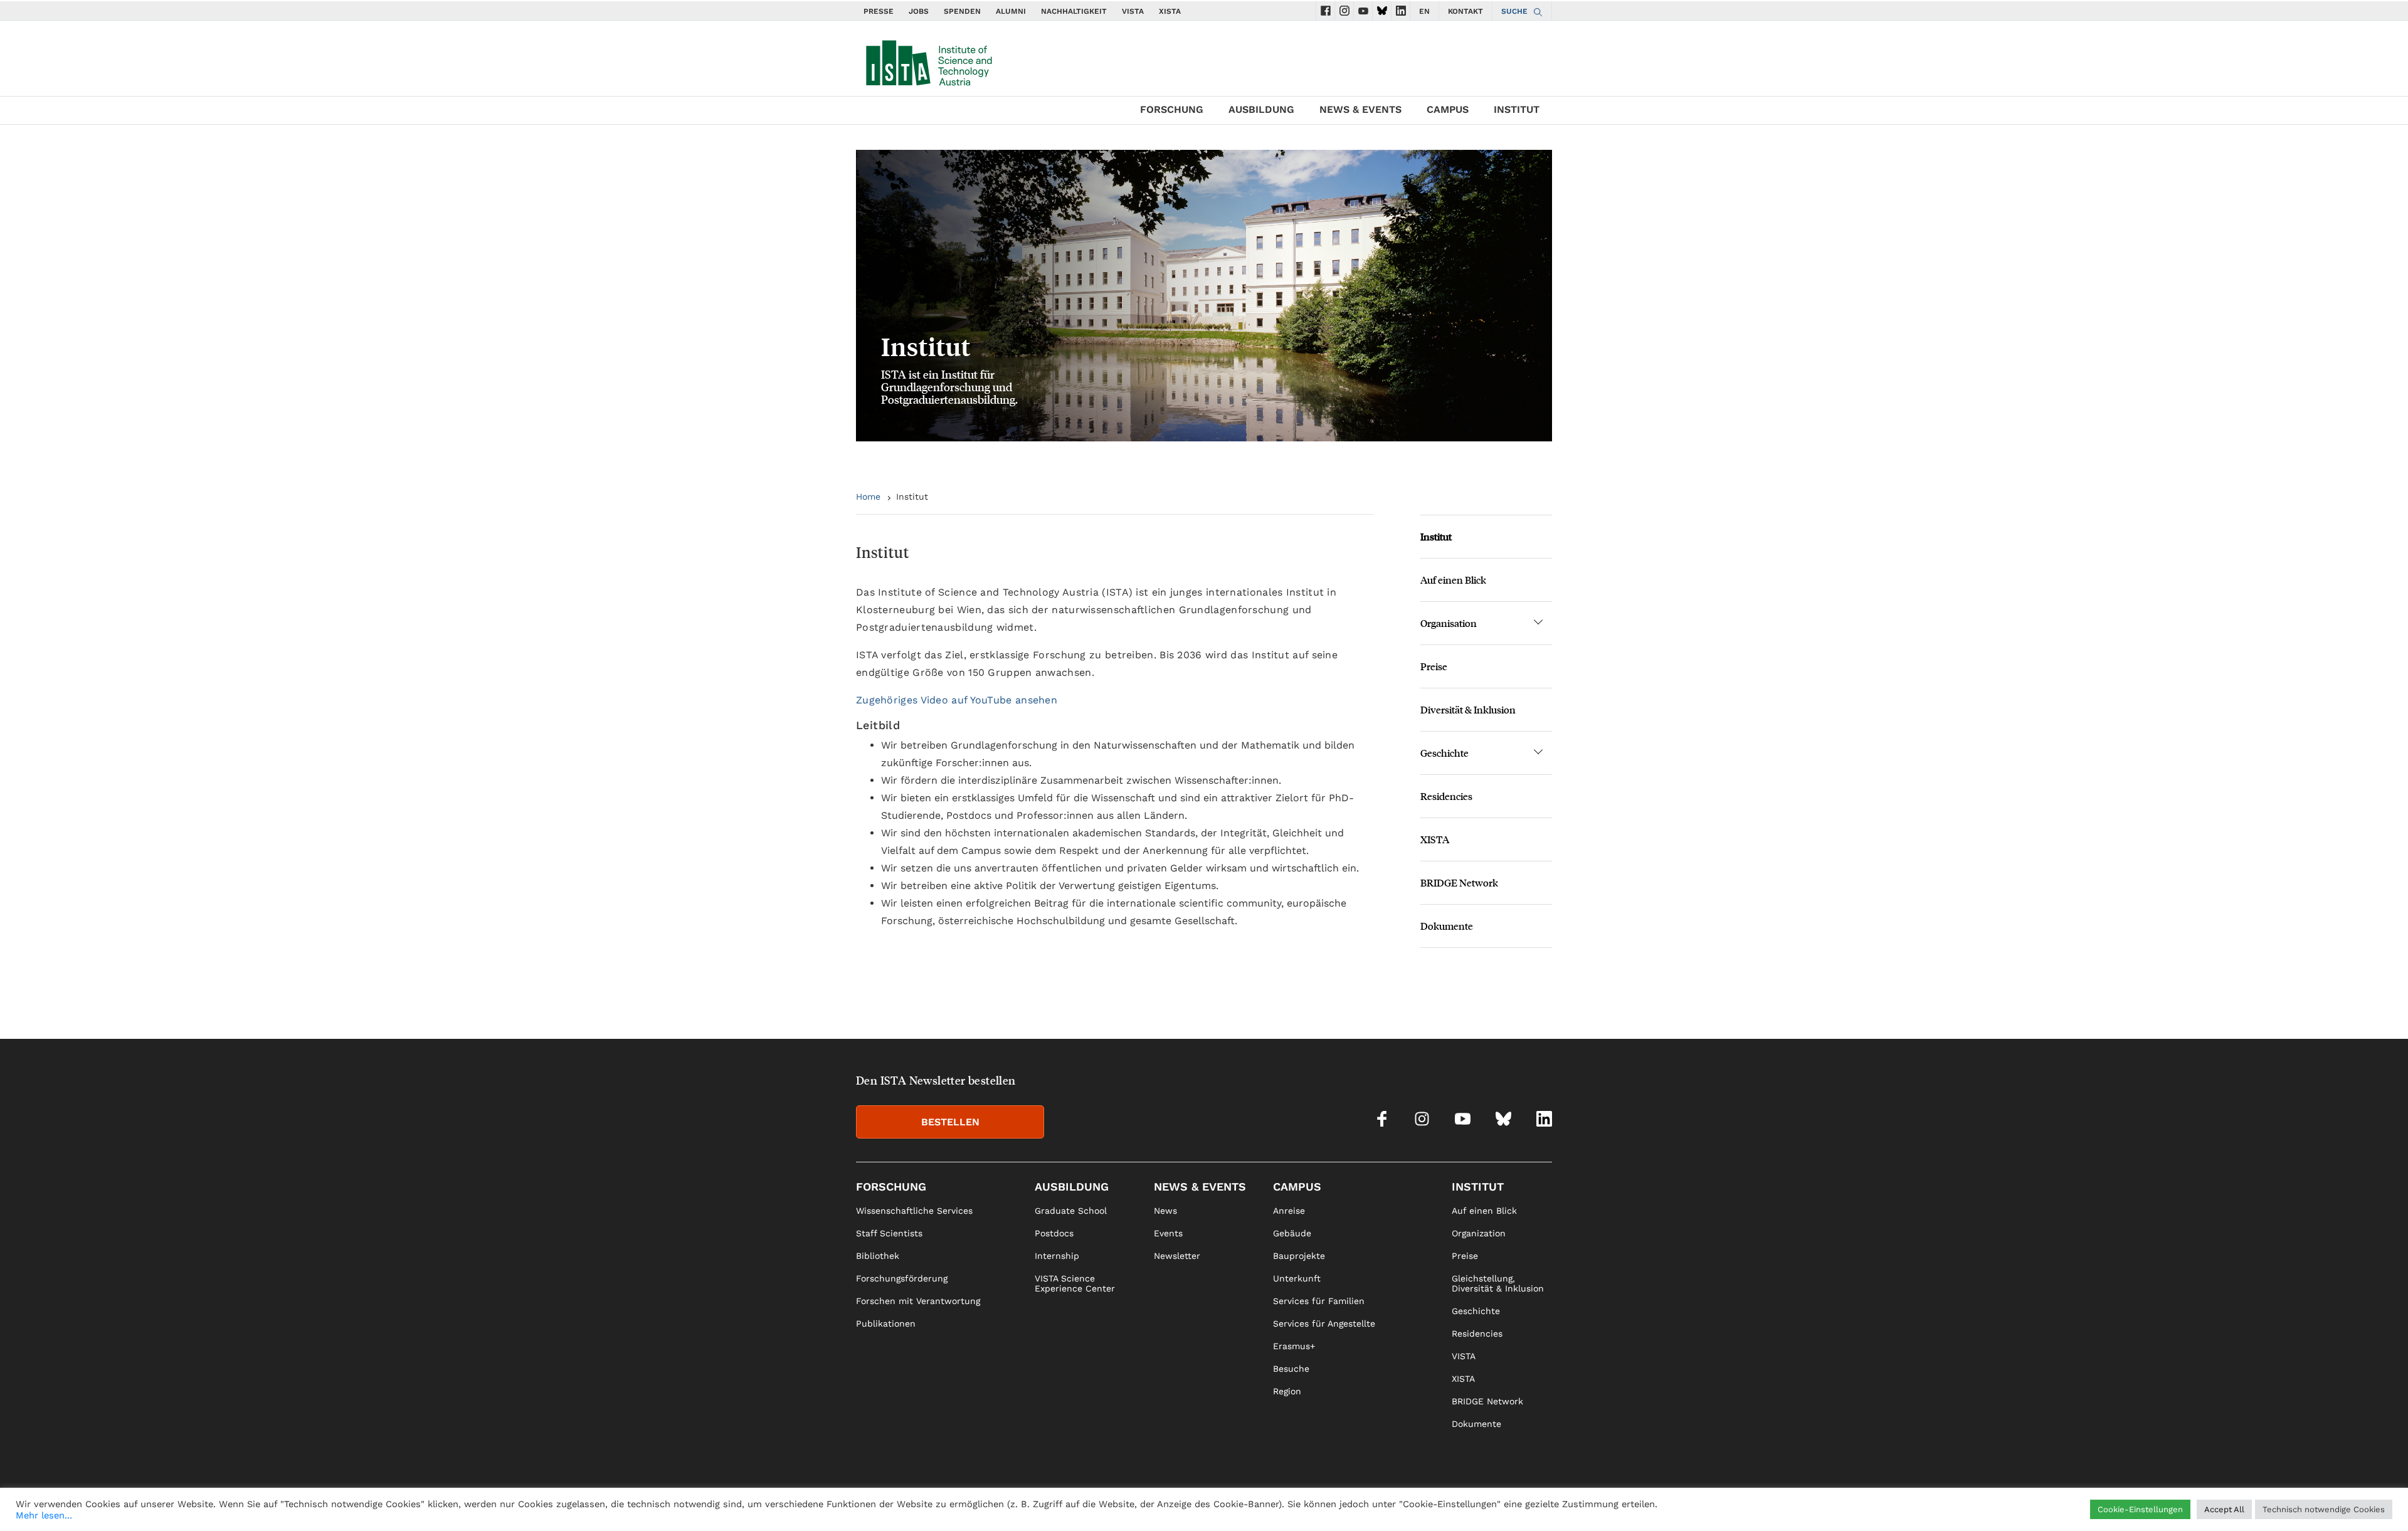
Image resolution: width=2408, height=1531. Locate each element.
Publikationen (886, 1323)
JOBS (919, 11)
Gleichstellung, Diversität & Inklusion (1498, 1283)
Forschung (1172, 109)
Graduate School (1071, 1211)
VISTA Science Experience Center (1075, 1283)
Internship (1057, 1256)
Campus (1448, 109)
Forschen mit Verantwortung (918, 1301)
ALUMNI (1011, 11)
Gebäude (1292, 1233)
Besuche (1291, 1369)
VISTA (1133, 11)
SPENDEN (962, 11)
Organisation (1449, 623)
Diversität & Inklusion (1468, 709)
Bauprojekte (1299, 1256)
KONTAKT (1465, 11)
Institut (1517, 109)
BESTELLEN (950, 1122)
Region (1287, 1391)
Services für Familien (1319, 1301)
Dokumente (1447, 926)
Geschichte (1444, 753)
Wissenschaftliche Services (914, 1211)
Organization (1479, 1233)
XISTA (1170, 11)
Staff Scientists (889, 1233)
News (1165, 1211)
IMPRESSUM (1429, 1503)
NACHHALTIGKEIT (1074, 11)
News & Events (1360, 109)
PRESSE (879, 11)
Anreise (1289, 1211)
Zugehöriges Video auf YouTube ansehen (957, 700)
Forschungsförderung (902, 1278)
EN (1424, 11)
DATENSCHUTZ (1495, 1503)
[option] (1204, 296)
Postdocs (1054, 1233)
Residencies (1446, 796)
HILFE (1382, 1503)
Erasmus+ (1294, 1346)
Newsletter (1177, 1256)
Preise (1434, 666)
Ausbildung (1261, 109)
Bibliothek (878, 1256)
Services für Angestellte (1324, 1323)
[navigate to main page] (928, 60)
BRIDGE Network (1459, 882)
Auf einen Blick (1453, 580)
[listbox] (1204, 296)
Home (868, 497)
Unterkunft (1297, 1278)
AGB (1543, 1503)
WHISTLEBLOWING (1322, 1503)
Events (1168, 1233)
